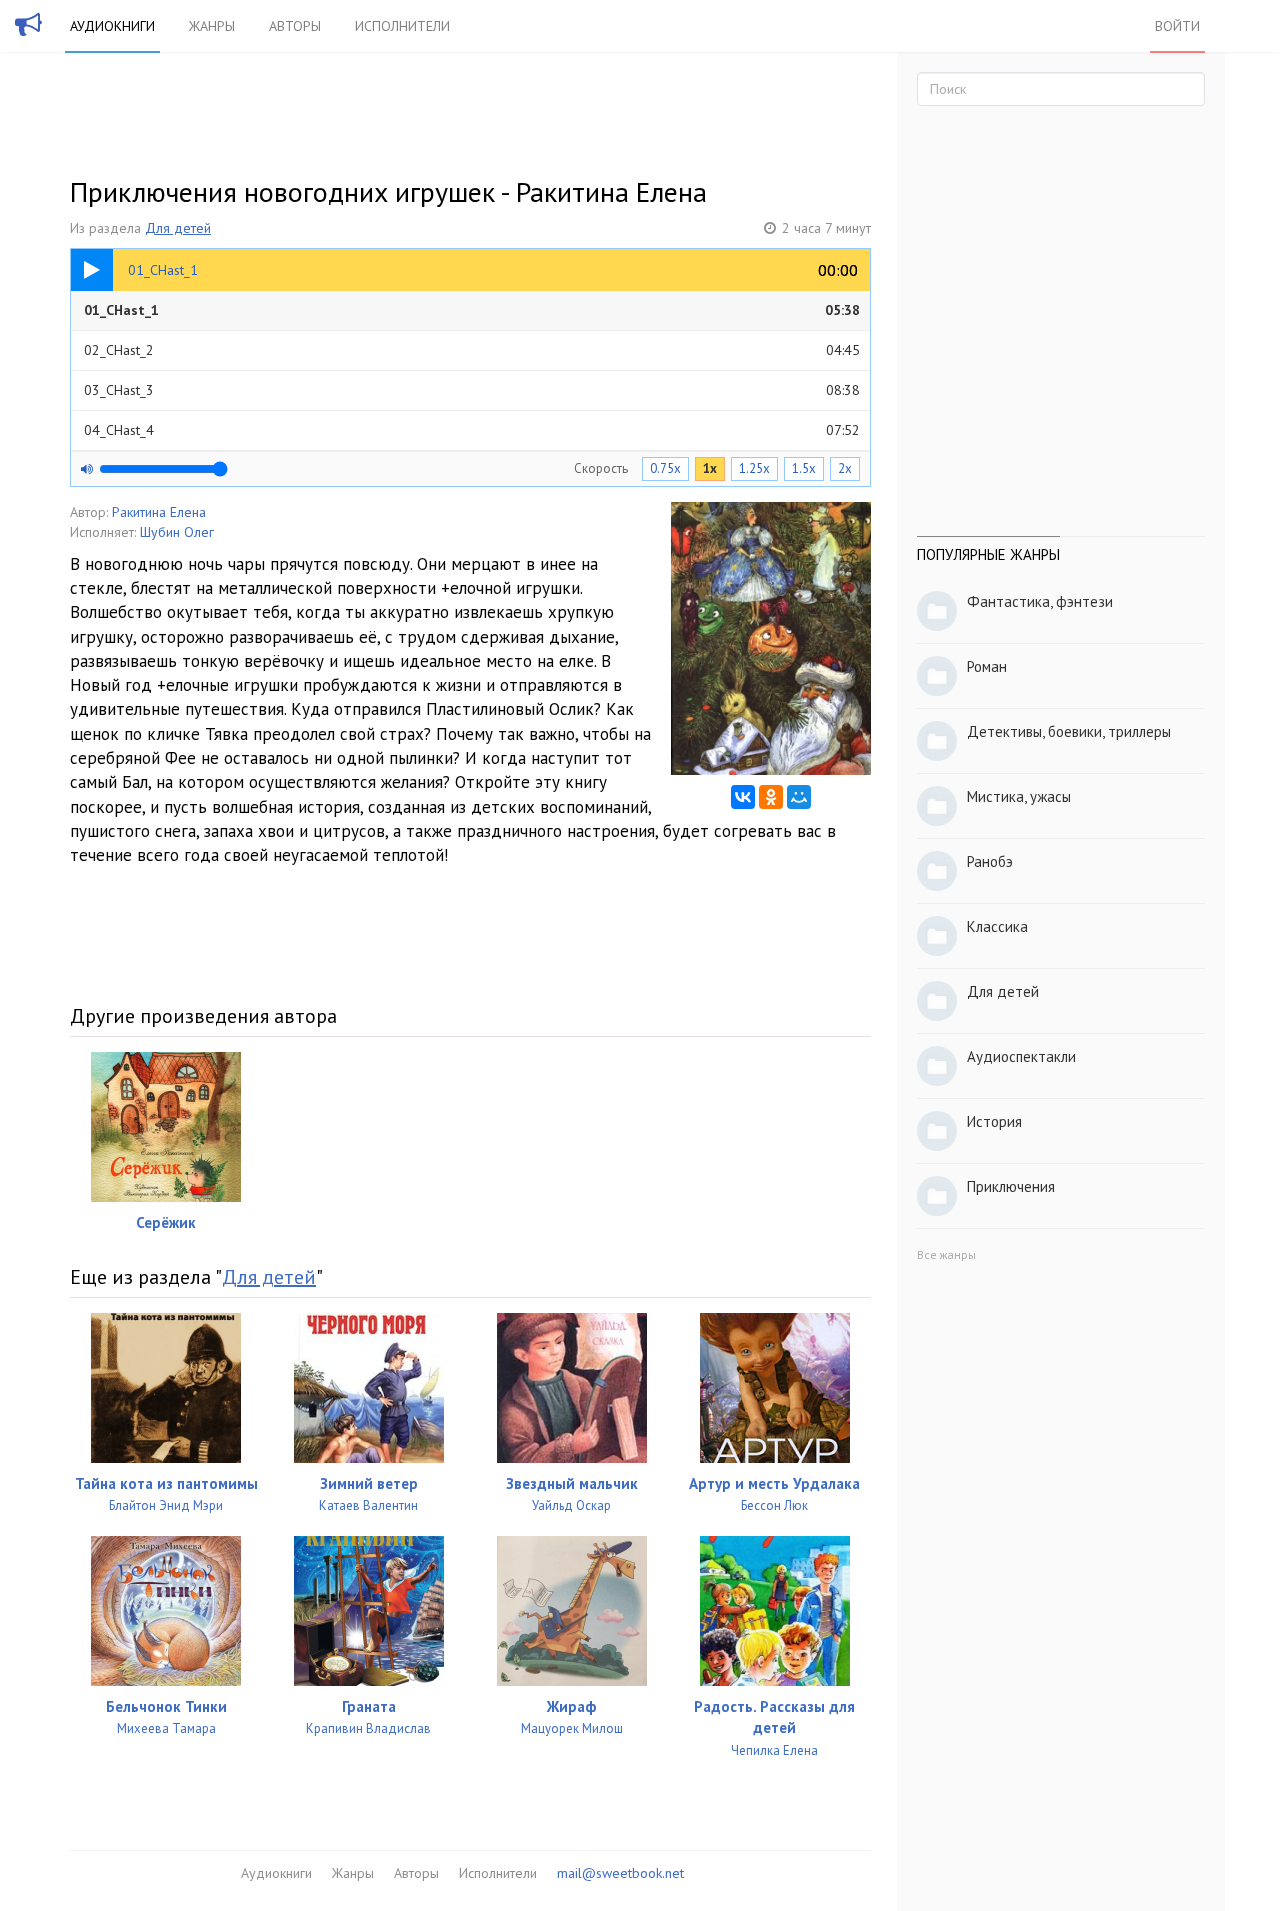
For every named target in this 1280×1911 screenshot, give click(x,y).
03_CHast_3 (472, 390)
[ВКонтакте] (743, 797)
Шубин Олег (177, 532)
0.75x (665, 468)
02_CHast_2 (472, 350)
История (994, 1121)
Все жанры (946, 1254)
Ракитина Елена (159, 512)
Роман (987, 666)
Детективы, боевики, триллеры (1069, 731)
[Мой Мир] (799, 797)
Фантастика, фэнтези (1040, 601)
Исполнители (402, 26)
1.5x (804, 468)
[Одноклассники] (771, 797)
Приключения (1011, 1186)
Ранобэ (990, 861)
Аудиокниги (112, 26)
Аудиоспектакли (1021, 1056)
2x (845, 468)
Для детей (178, 228)
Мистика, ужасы (1019, 796)
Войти (1177, 26)
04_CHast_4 (472, 430)
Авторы (295, 26)
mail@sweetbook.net (620, 1873)
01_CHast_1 (472, 310)
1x (710, 468)
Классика (997, 926)
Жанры (212, 26)
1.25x (754, 468)
